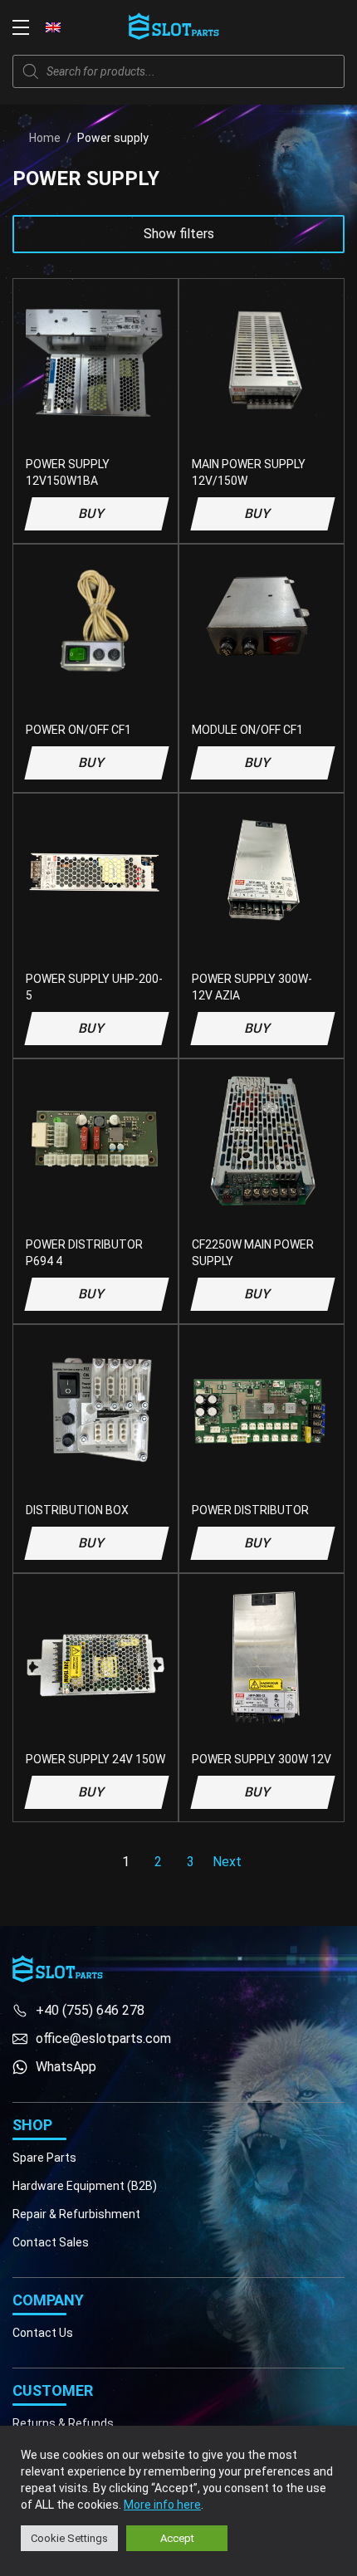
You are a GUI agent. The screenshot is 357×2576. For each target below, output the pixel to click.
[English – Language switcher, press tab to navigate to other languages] (53, 27)
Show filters (179, 234)
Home (45, 138)
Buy (92, 513)
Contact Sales (51, 2242)
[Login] (299, 27)
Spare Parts (44, 2158)
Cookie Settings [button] (69, 2538)
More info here (162, 2505)
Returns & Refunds (63, 2423)
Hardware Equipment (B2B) (85, 2186)
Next (227, 1862)
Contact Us (43, 2333)
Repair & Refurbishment (76, 2214)
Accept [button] (177, 2538)
